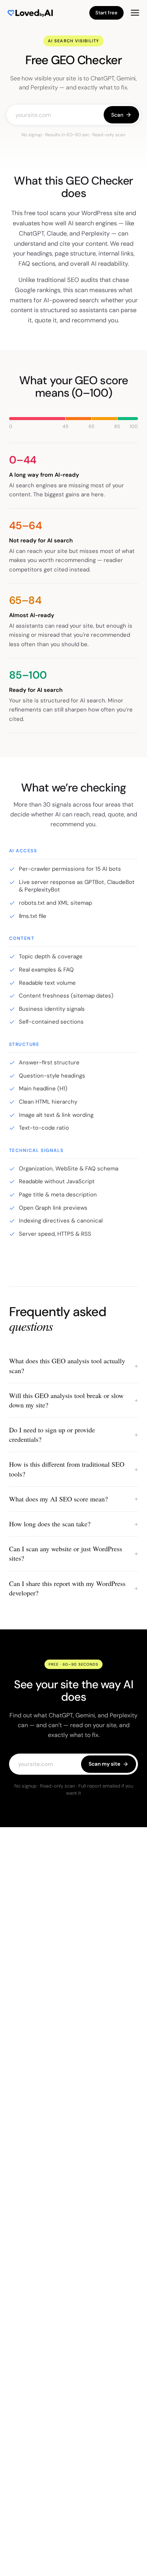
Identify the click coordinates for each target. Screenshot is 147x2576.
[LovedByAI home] (26, 13)
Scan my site (104, 1764)
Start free (106, 13)
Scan (117, 115)
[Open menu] (135, 13)
